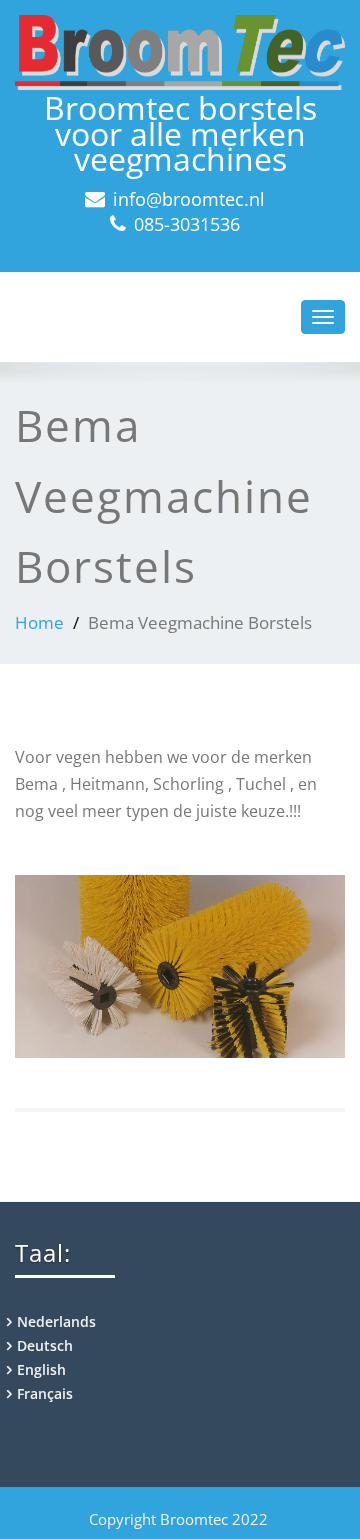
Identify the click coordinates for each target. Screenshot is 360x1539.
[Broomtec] (180, 52)
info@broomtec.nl (189, 199)
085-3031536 (187, 224)
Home (39, 622)
